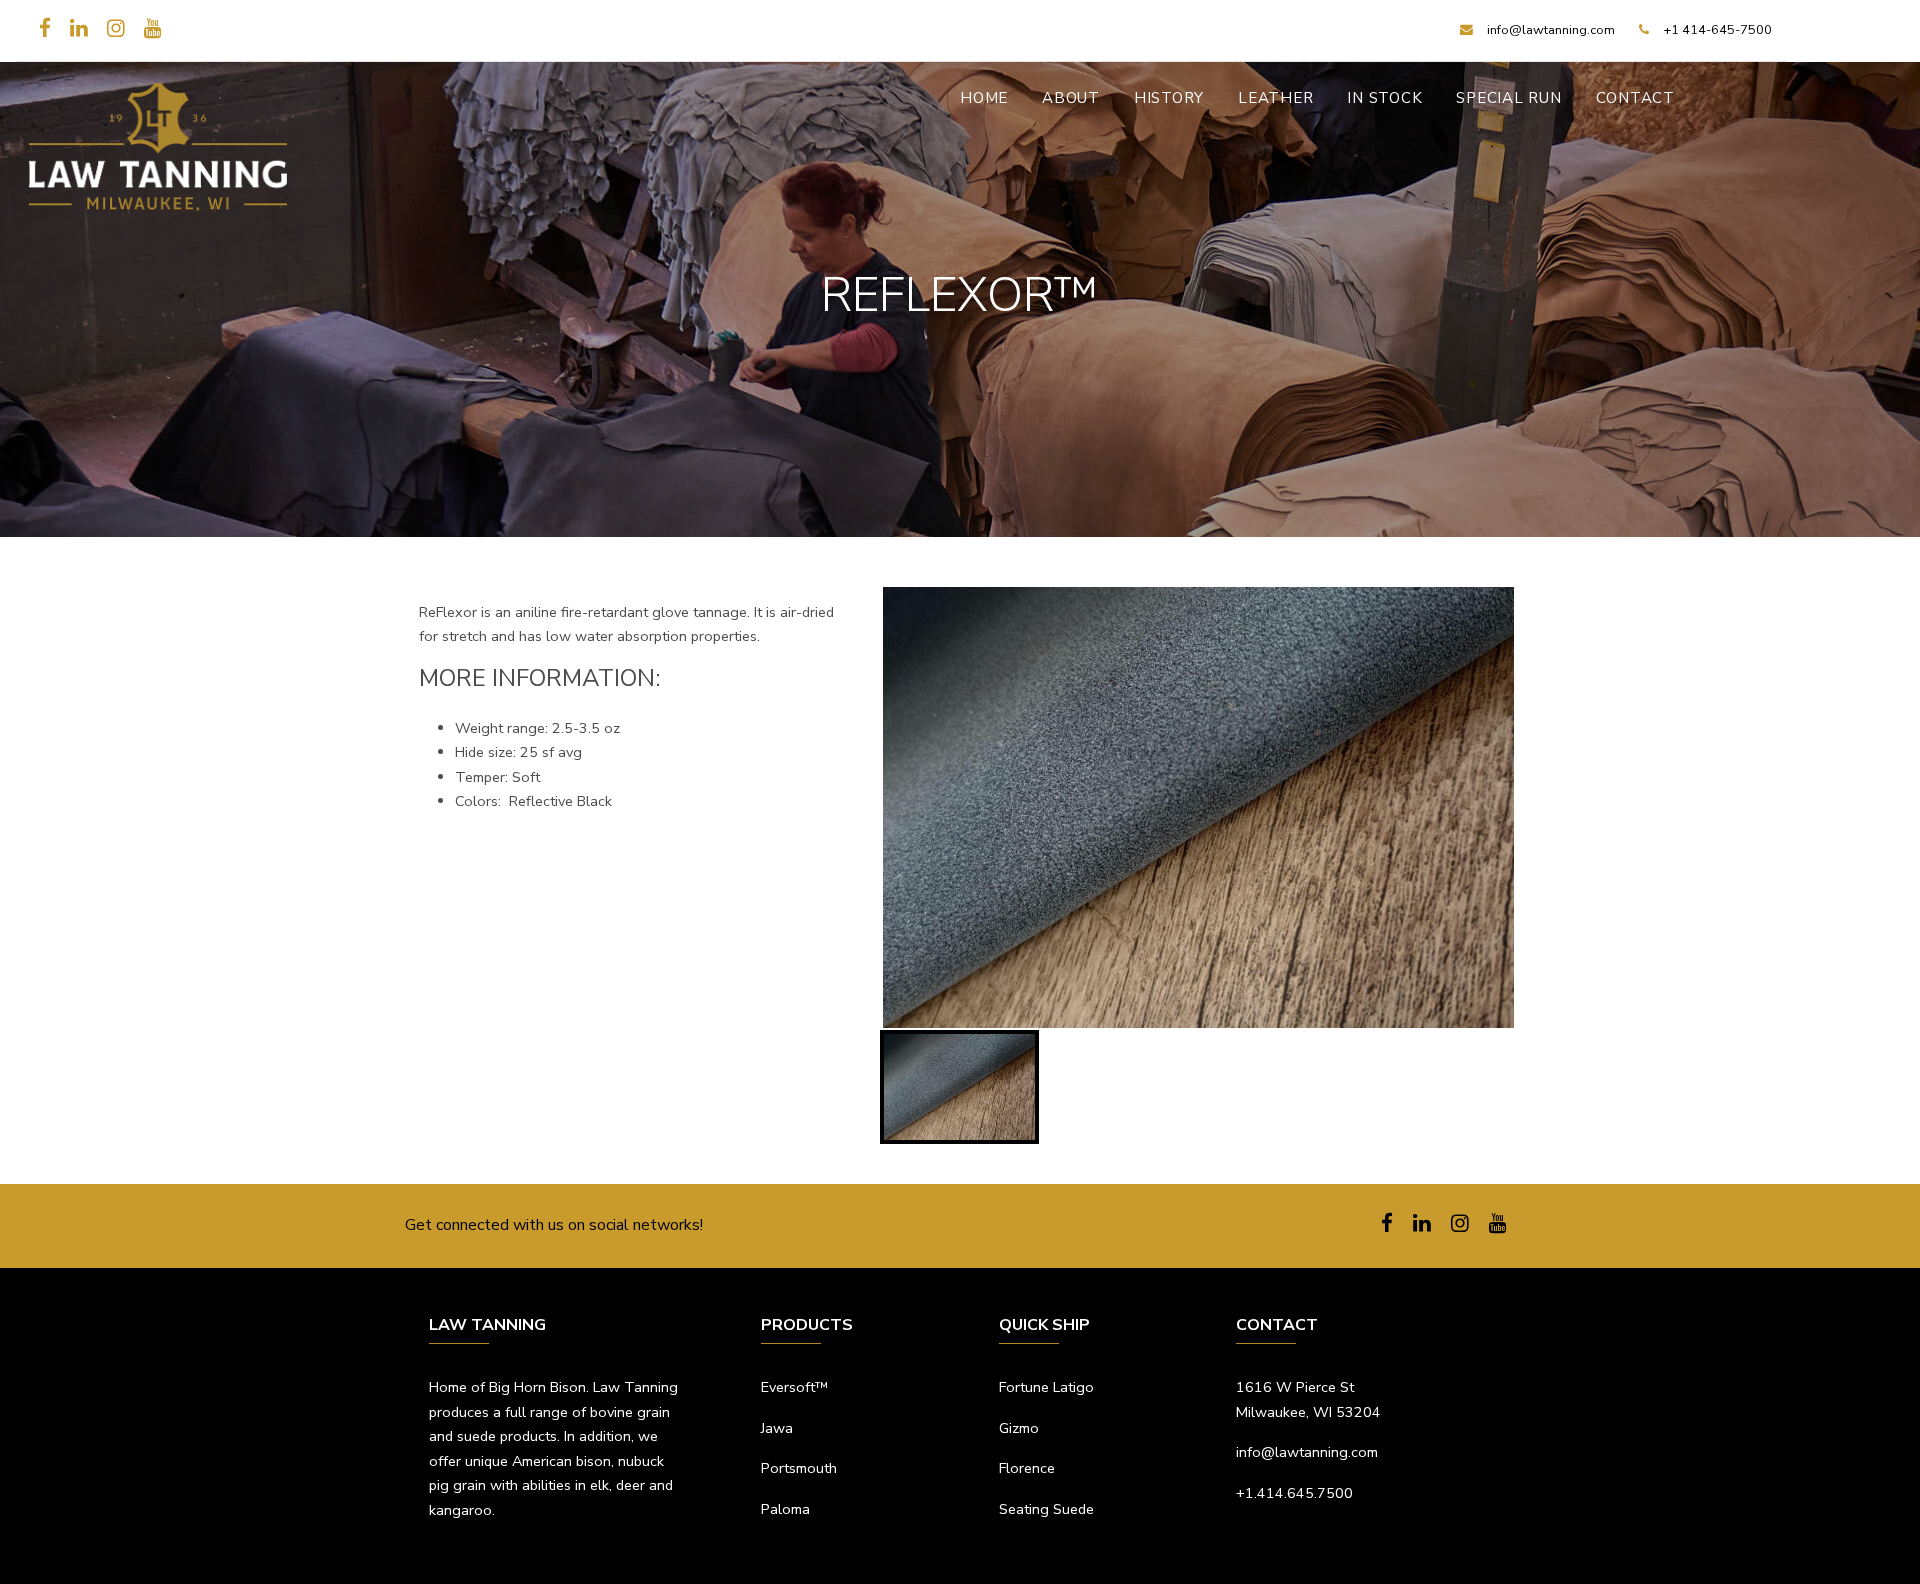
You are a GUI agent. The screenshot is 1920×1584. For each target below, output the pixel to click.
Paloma (785, 1509)
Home (984, 98)
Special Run (1508, 98)
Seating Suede (1046, 1509)
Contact (1635, 98)
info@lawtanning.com (1307, 1452)
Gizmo (1019, 1428)
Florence (1027, 1468)
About (1071, 98)
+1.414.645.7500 (1294, 1493)
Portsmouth (799, 1468)
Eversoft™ (794, 1387)
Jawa (777, 1428)
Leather (1275, 98)
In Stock (1384, 98)
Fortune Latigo (1046, 1387)
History (1169, 98)
